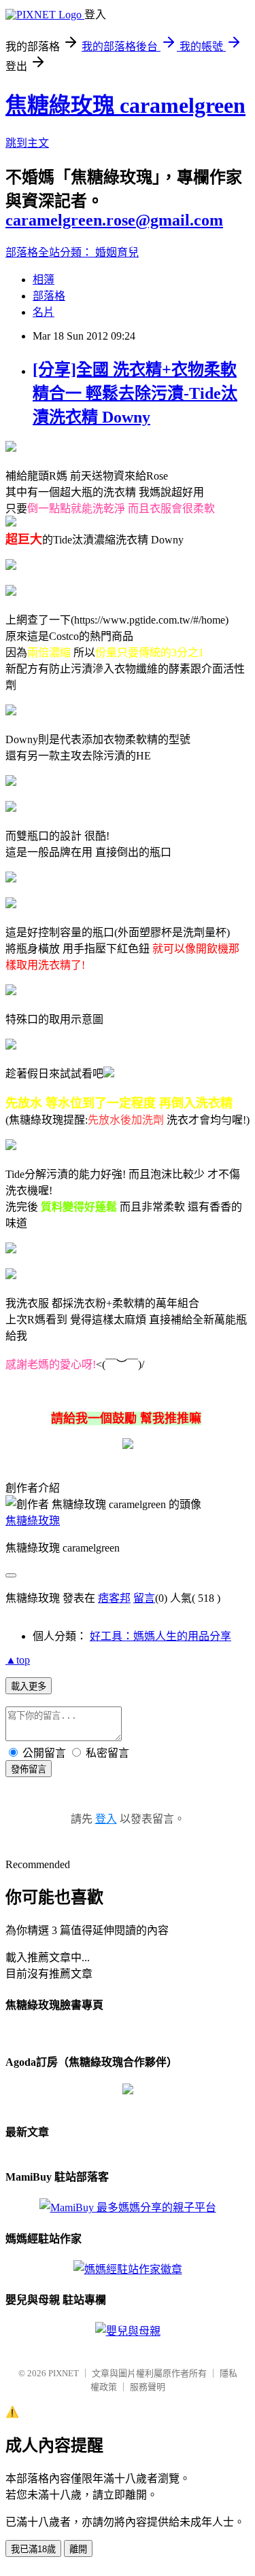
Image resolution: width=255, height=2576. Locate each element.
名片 (44, 312)
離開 (78, 2549)
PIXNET (64, 2373)
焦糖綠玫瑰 (33, 1521)
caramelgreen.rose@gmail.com (114, 220)
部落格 (49, 296)
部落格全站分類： (50, 252)
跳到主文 (27, 143)
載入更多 (29, 1686)
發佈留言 (29, 1769)
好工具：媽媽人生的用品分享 (160, 1636)
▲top (18, 1660)
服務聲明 (148, 2387)
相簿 (44, 280)
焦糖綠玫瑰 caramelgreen (125, 105)
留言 (144, 1598)
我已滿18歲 (33, 2549)
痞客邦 (114, 1598)
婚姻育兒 (117, 252)
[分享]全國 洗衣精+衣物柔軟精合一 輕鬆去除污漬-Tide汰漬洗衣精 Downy (135, 393)
